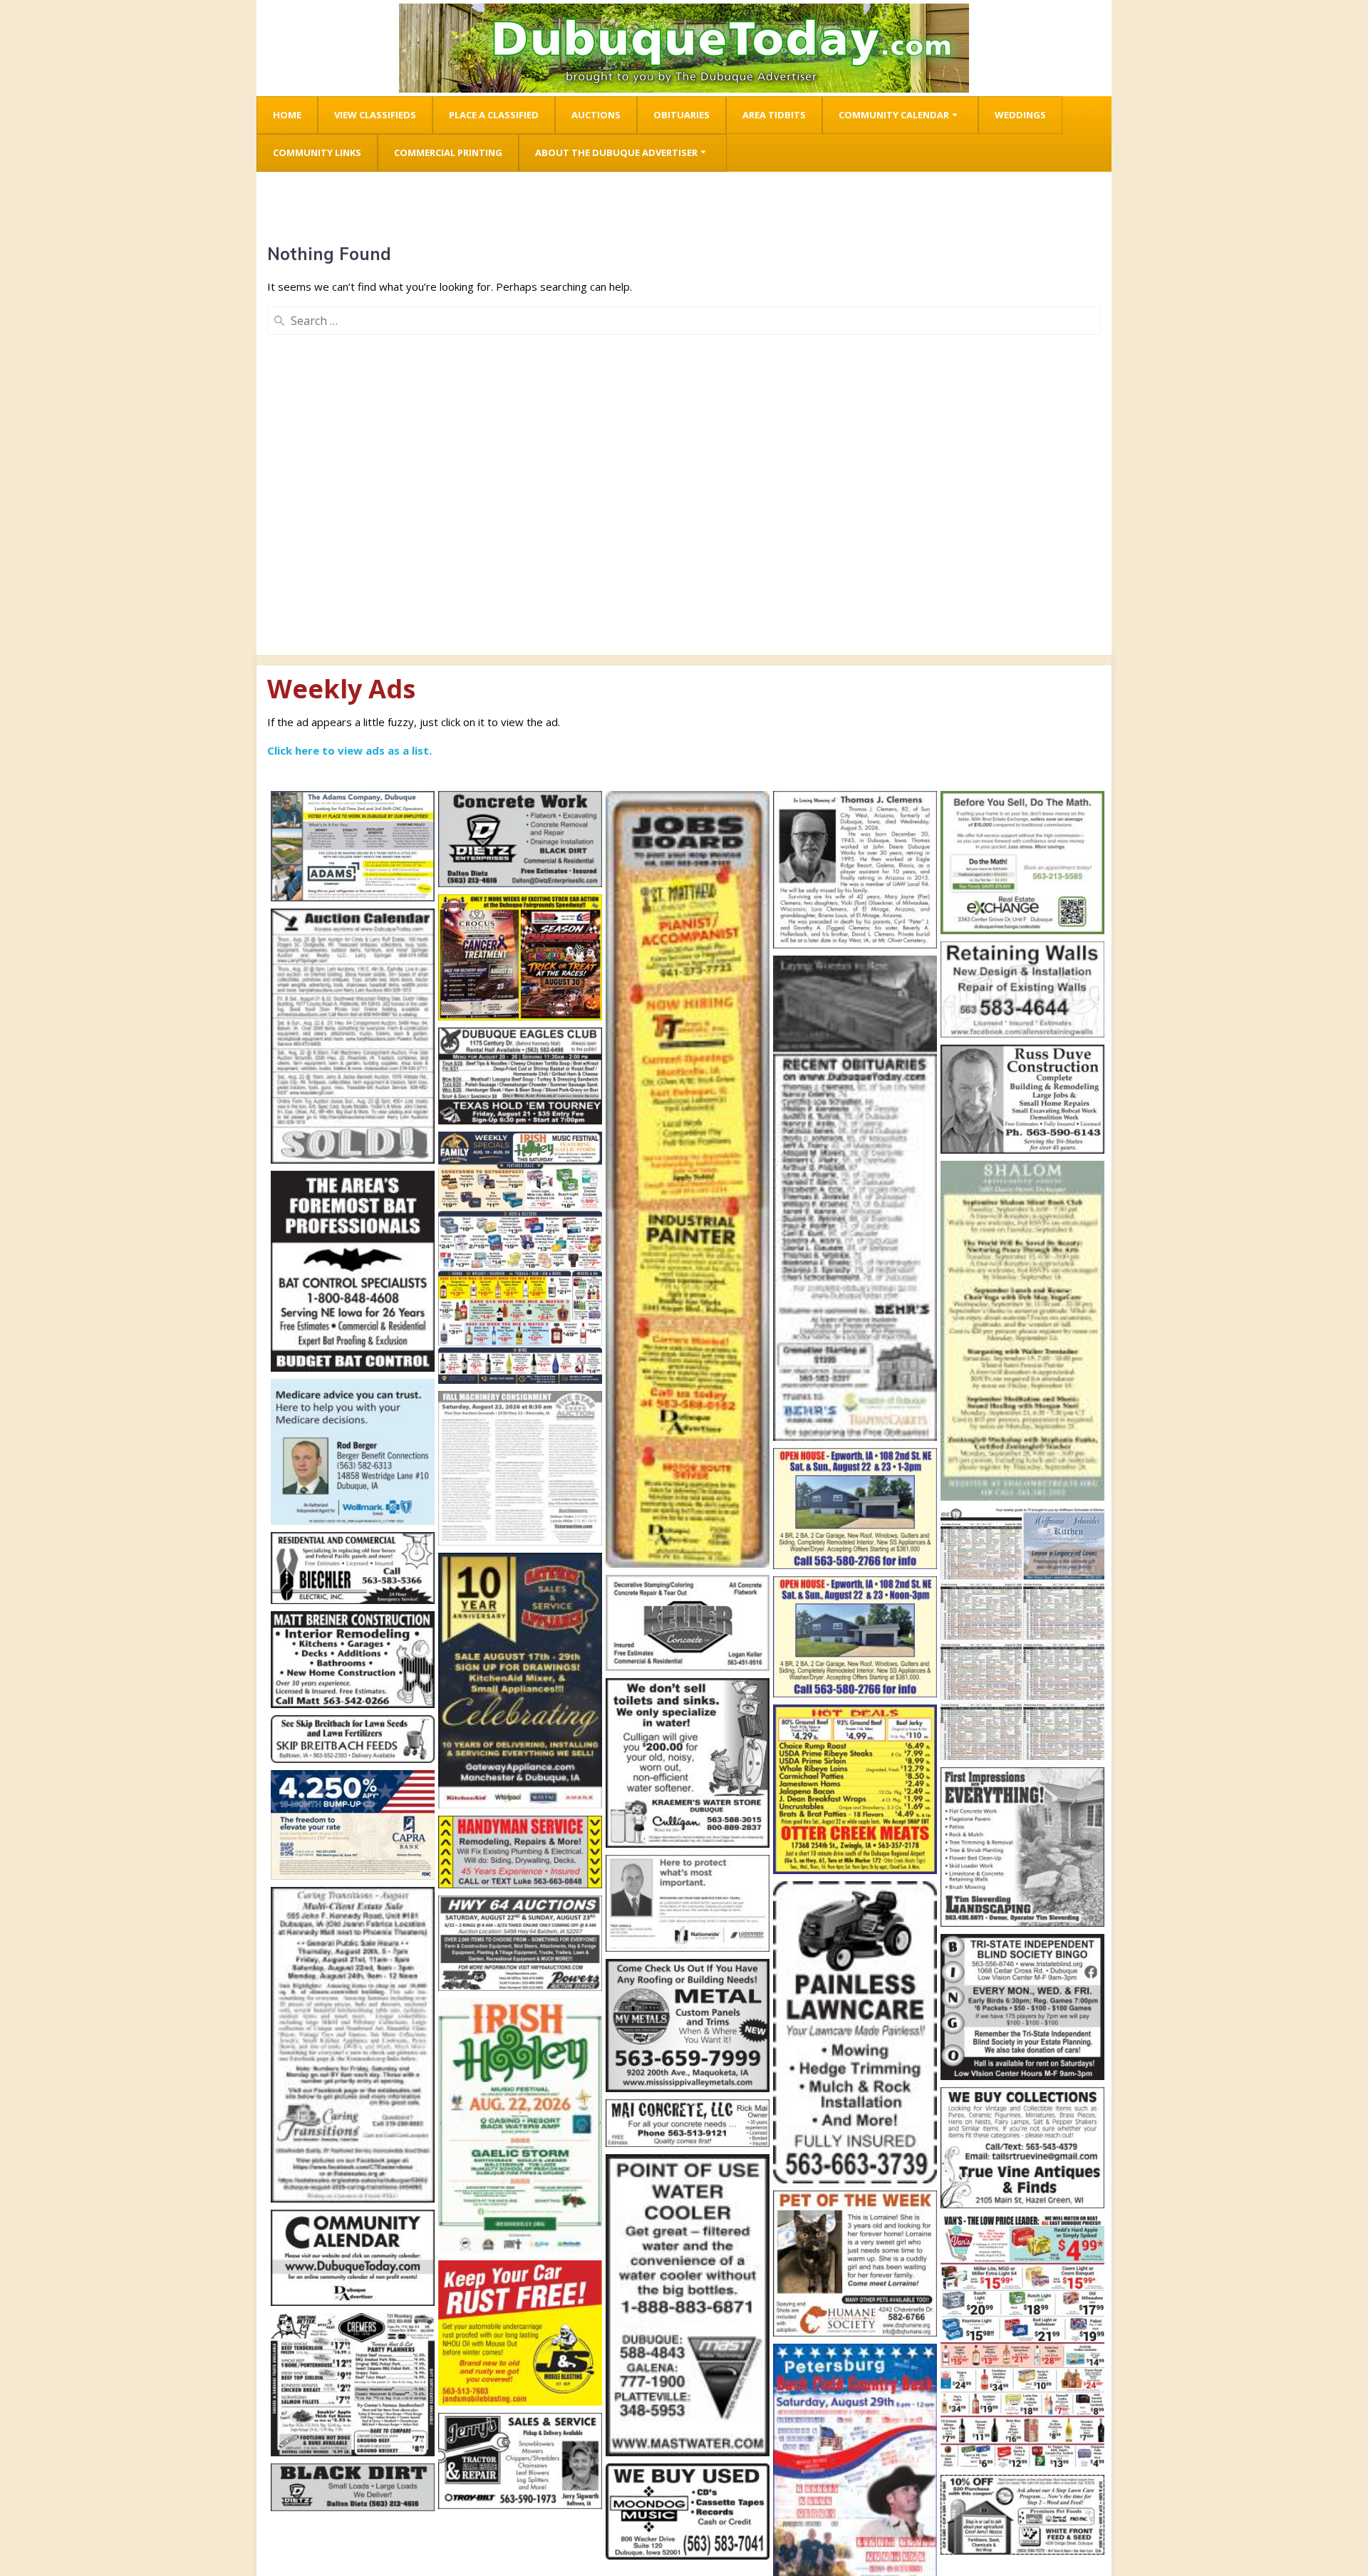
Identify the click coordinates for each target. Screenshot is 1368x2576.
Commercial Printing (448, 152)
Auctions (596, 115)
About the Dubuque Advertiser (616, 152)
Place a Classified (494, 115)
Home (287, 115)
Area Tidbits (774, 115)
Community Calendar (894, 115)
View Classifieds (375, 115)
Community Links (317, 152)
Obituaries (682, 115)
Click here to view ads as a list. (349, 750)
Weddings (1020, 115)
